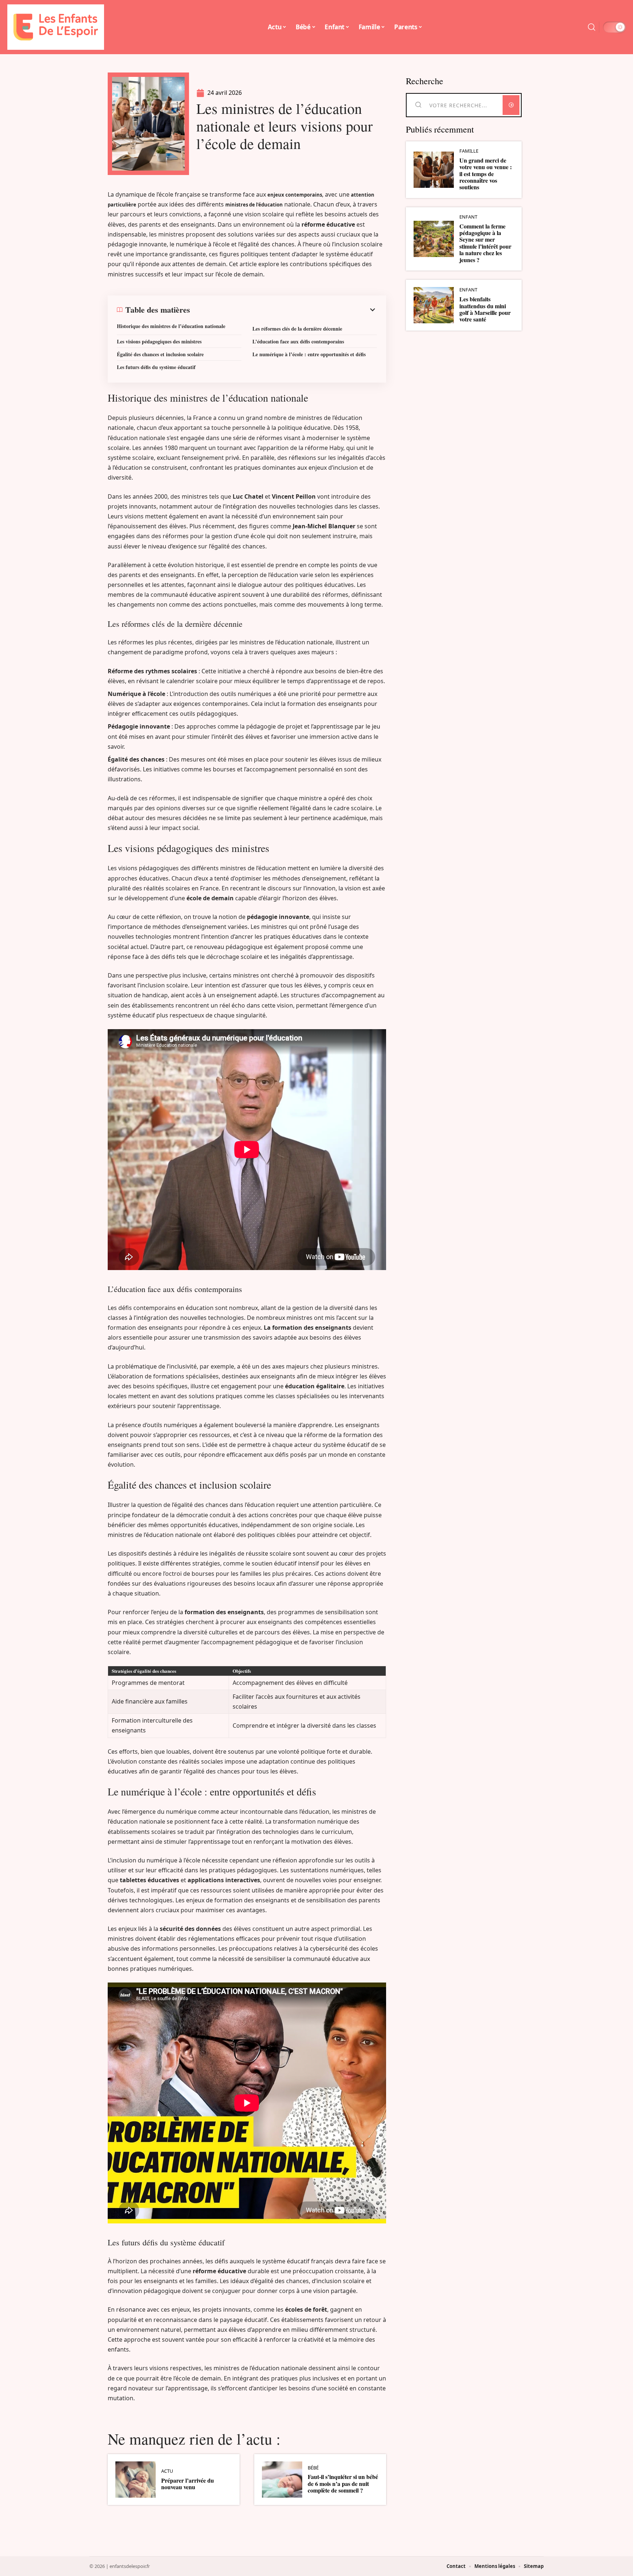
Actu (167, 2471)
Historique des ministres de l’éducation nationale (171, 326)
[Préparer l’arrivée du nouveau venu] (136, 2480)
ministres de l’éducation (254, 205)
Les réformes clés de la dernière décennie (297, 329)
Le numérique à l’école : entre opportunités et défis (309, 354)
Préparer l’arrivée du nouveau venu (188, 2484)
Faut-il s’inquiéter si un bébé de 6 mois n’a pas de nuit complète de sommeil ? (343, 2483)
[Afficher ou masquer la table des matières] (284, 310)
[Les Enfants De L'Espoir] (56, 27)
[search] (592, 27)
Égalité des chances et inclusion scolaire (160, 354)
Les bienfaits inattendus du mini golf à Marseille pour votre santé (485, 309)
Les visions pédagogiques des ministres (159, 341)
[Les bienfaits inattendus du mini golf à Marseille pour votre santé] (434, 305)
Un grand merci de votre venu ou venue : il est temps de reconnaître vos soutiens (486, 174)
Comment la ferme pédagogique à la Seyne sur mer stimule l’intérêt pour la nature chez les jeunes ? (485, 243)
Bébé (313, 2468)
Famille (469, 151)
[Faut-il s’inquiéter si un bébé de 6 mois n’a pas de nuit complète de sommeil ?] (282, 2480)
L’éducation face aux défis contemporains (298, 341)
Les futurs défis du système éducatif (156, 367)
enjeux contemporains (295, 195)
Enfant (468, 217)
